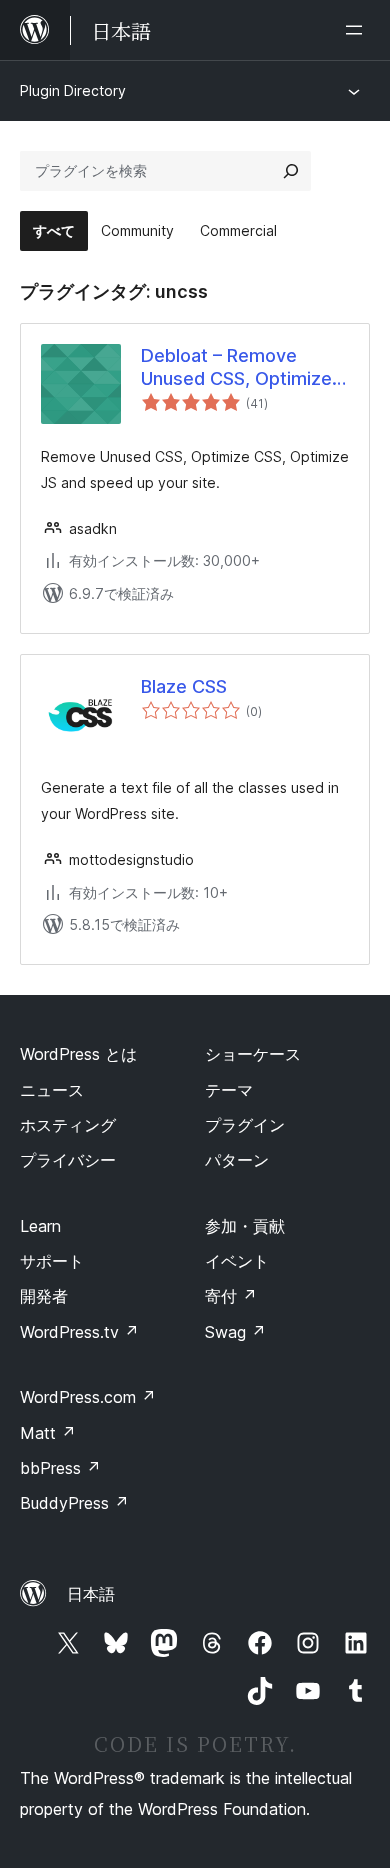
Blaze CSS (184, 686)
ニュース (52, 1090)
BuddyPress (74, 1503)
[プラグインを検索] (291, 171)
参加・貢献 (245, 1226)
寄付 (231, 1296)
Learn (40, 1226)
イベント (237, 1261)
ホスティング (68, 1125)
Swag (235, 1332)
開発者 (44, 1296)
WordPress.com (88, 1397)
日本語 (91, 1594)
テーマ (229, 1090)
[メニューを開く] (358, 30)
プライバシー (68, 1160)
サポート (52, 1261)
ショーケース (253, 1054)
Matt (48, 1433)
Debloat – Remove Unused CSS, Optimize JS (236, 368)
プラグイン (245, 1125)
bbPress (60, 1468)
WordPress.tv (79, 1332)
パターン (237, 1160)
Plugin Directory (73, 90)
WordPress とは (78, 1054)
